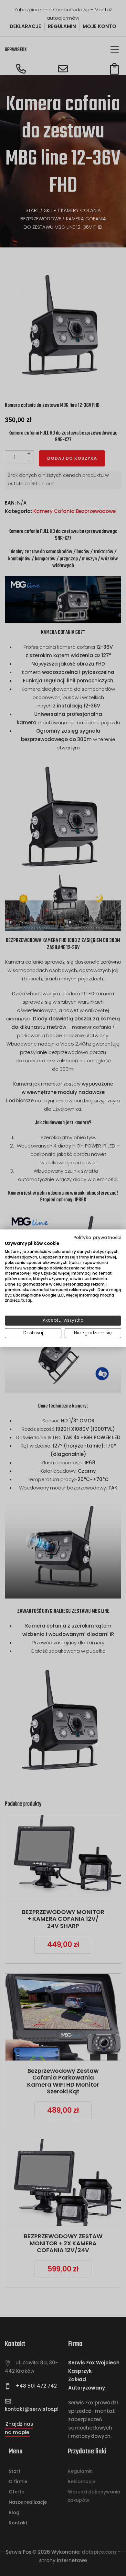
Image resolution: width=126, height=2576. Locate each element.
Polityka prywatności (97, 1237)
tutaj (26, 1300)
